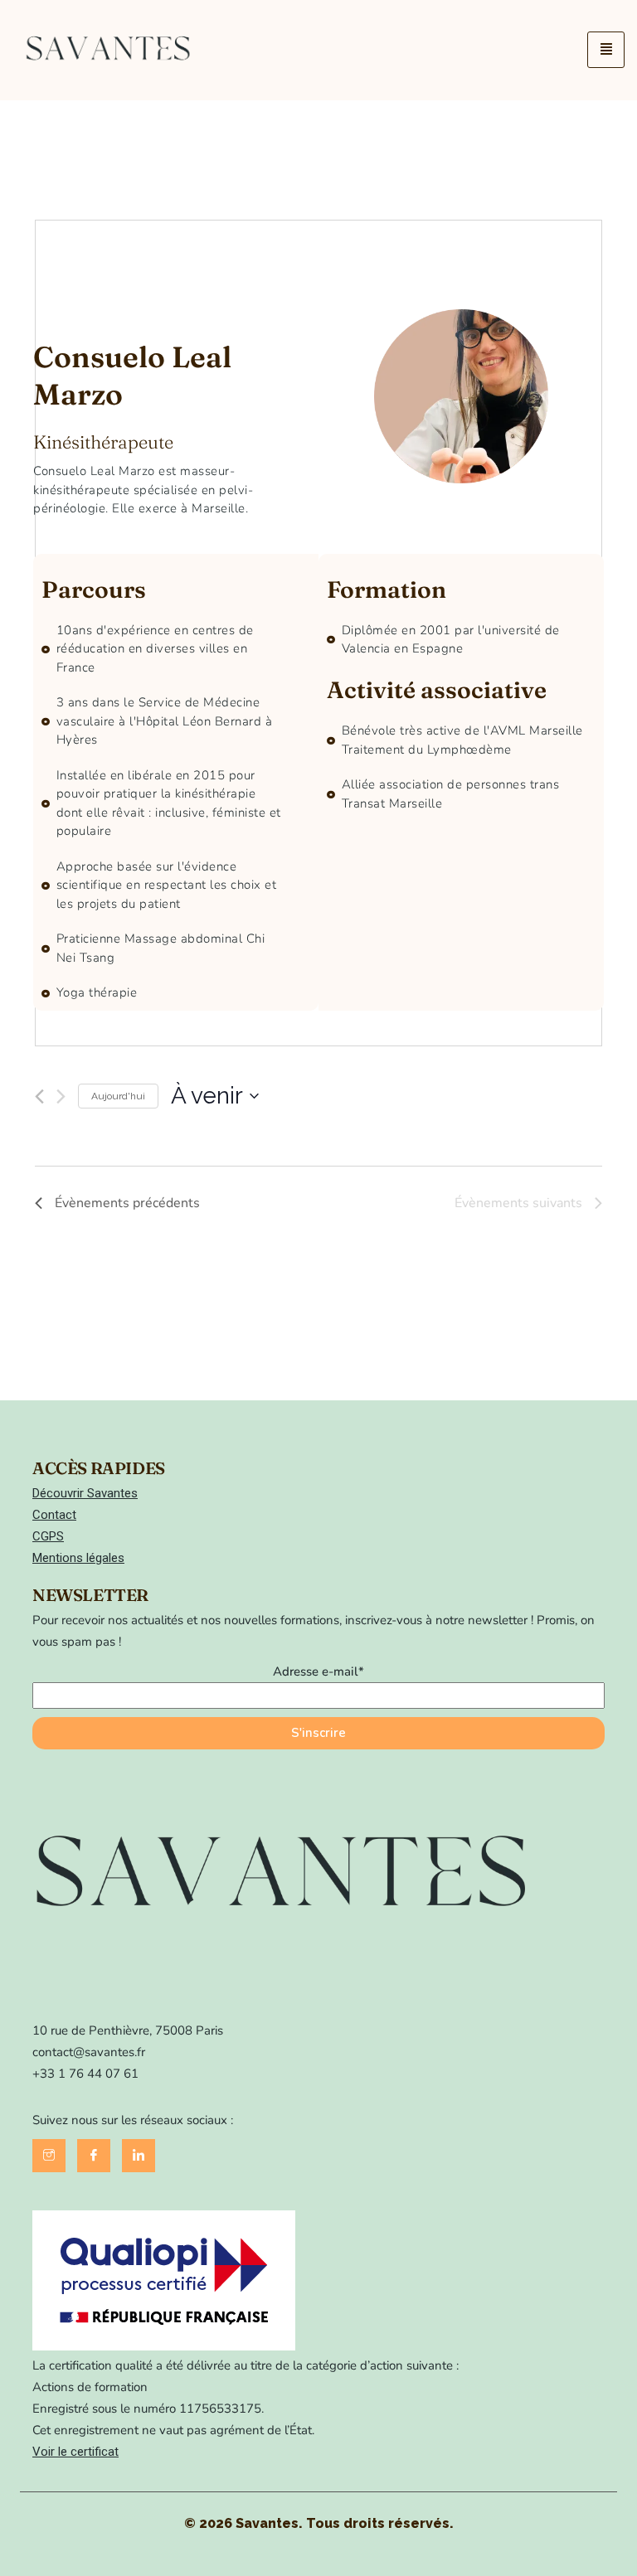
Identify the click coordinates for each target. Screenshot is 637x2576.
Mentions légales (78, 1558)
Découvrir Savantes (85, 1493)
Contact (54, 1515)
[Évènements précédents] (39, 1096)
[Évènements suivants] (61, 1096)
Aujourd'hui (118, 1096)
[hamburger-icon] (606, 50)
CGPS (48, 1536)
